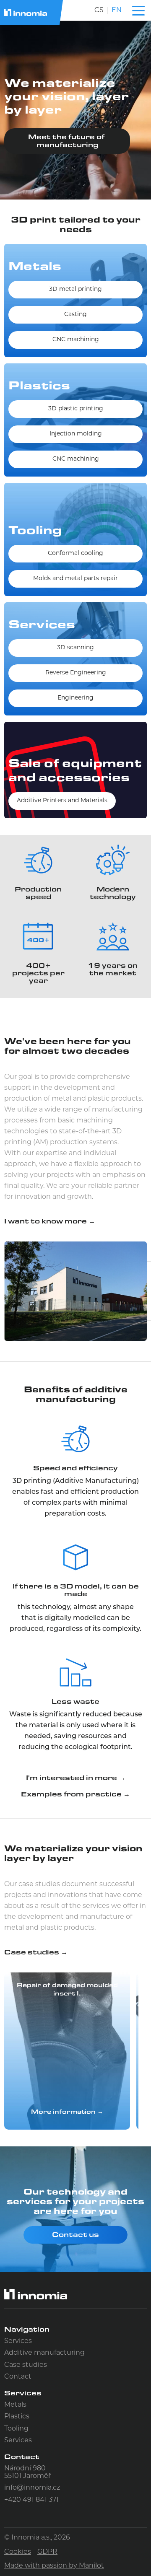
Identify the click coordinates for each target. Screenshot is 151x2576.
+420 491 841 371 (31, 2500)
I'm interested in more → (76, 1778)
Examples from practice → (75, 1794)
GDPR (47, 2552)
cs (99, 10)
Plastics (17, 2417)
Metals (15, 2405)
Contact (18, 2377)
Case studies (26, 2365)
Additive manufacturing (44, 2353)
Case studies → (36, 1952)
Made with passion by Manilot (54, 2566)
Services (18, 2341)
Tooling (16, 2429)
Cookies (18, 2552)
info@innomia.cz (32, 2488)
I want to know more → (50, 1221)
